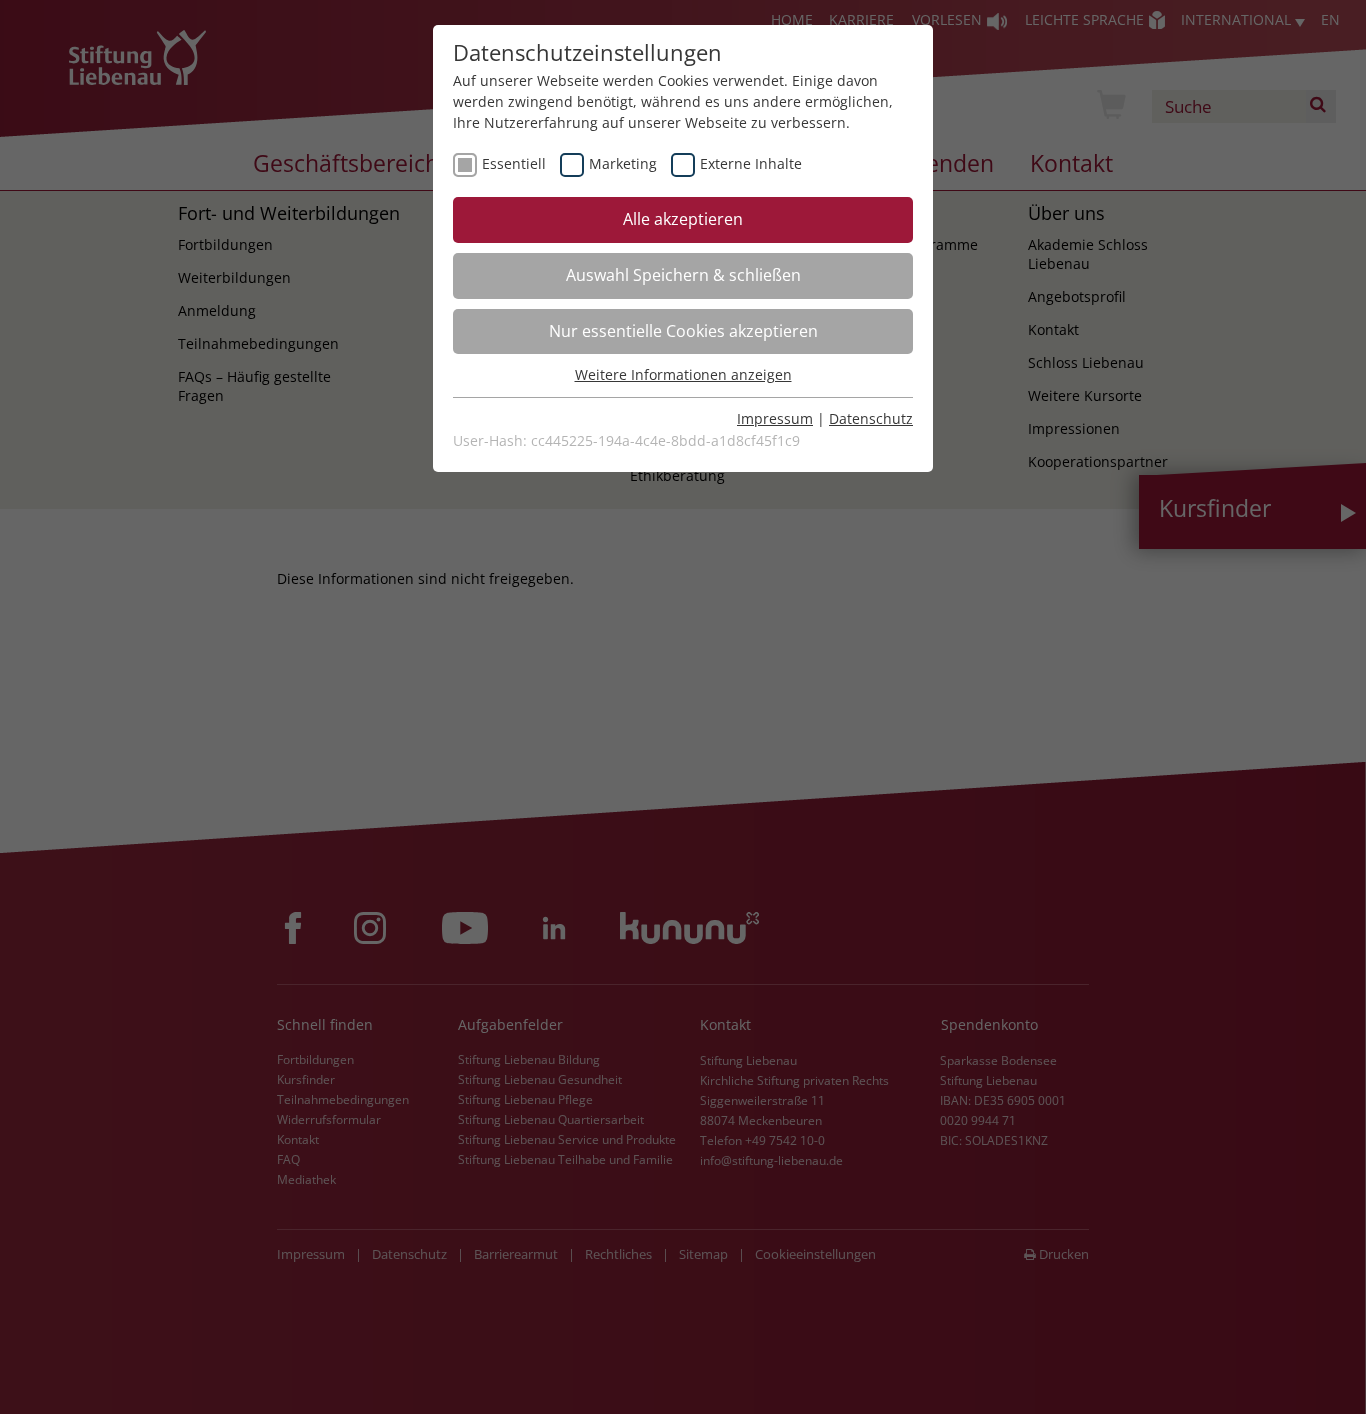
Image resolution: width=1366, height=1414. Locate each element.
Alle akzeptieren (683, 219)
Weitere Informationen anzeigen (683, 374)
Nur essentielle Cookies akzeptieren (683, 331)
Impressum (775, 418)
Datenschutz (871, 418)
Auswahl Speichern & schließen (683, 275)
